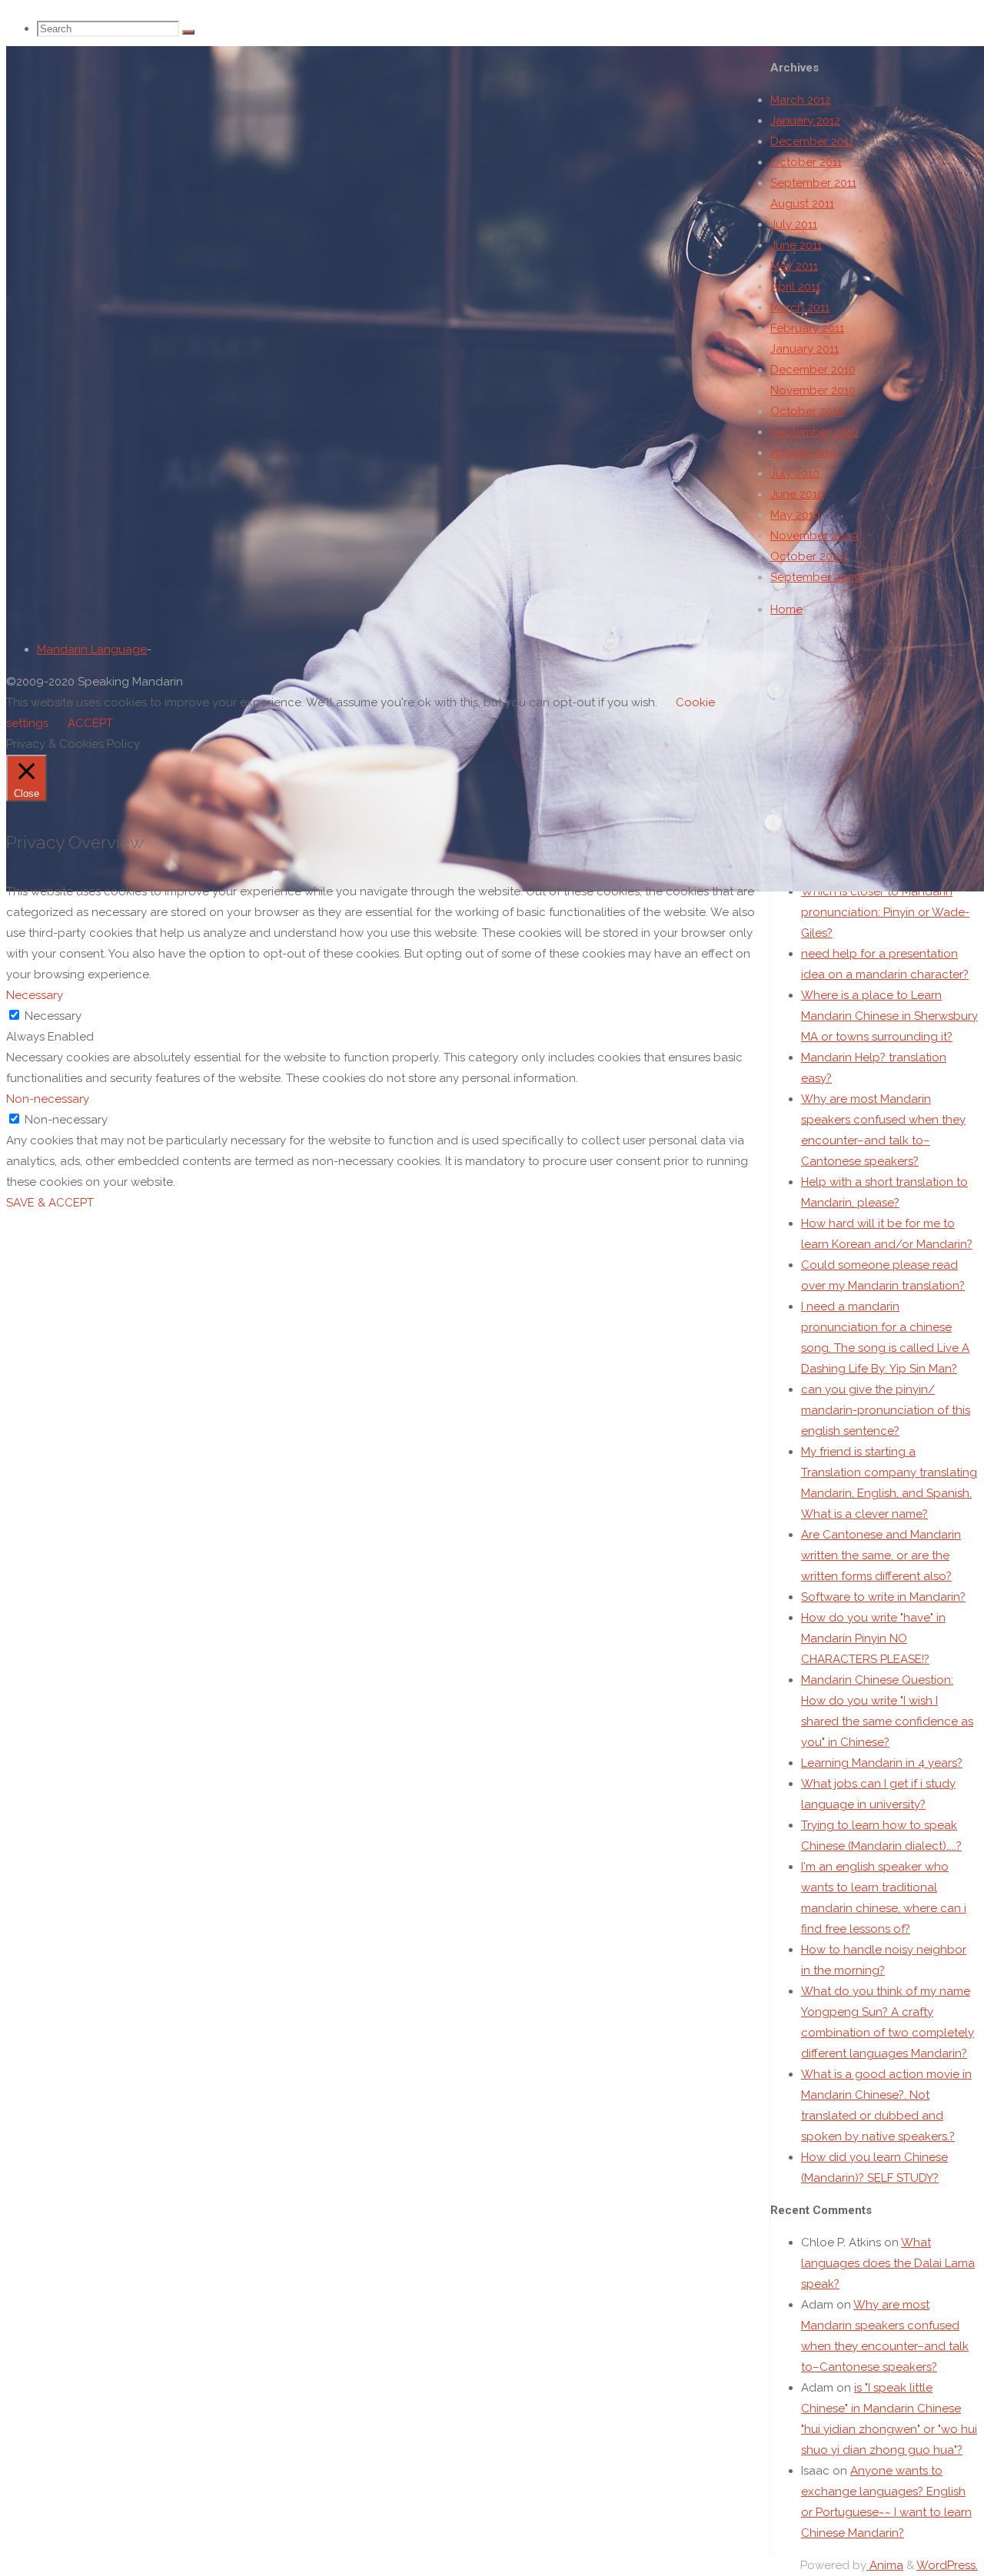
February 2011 (807, 328)
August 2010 (803, 453)
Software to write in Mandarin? (883, 1597)
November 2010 (813, 390)
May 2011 (794, 266)
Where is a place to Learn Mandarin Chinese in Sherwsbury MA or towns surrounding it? (889, 1016)
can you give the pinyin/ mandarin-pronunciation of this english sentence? (886, 1410)
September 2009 (816, 577)
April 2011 (795, 287)
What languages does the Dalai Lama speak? (888, 2263)
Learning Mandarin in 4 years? (882, 1763)
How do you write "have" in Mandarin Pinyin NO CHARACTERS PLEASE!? (873, 1638)
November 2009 (814, 536)
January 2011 (804, 349)
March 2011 (800, 307)
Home (786, 609)
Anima (885, 2565)
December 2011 (812, 141)
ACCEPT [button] (90, 723)
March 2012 (801, 100)
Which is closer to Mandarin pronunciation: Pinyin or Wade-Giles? (885, 912)
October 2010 (807, 411)
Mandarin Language (92, 649)
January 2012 (805, 121)
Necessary (53, 1016)
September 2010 (814, 432)
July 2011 (794, 224)
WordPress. (947, 2565)
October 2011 (806, 162)
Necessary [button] (35, 995)
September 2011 (813, 183)
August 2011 (802, 204)
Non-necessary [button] (48, 1099)
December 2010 (813, 370)
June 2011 (796, 245)
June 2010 (797, 494)
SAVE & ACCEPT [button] (50, 1203)
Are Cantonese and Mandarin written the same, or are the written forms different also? (881, 1555)
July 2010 (795, 473)
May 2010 (795, 515)
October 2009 (809, 556)
